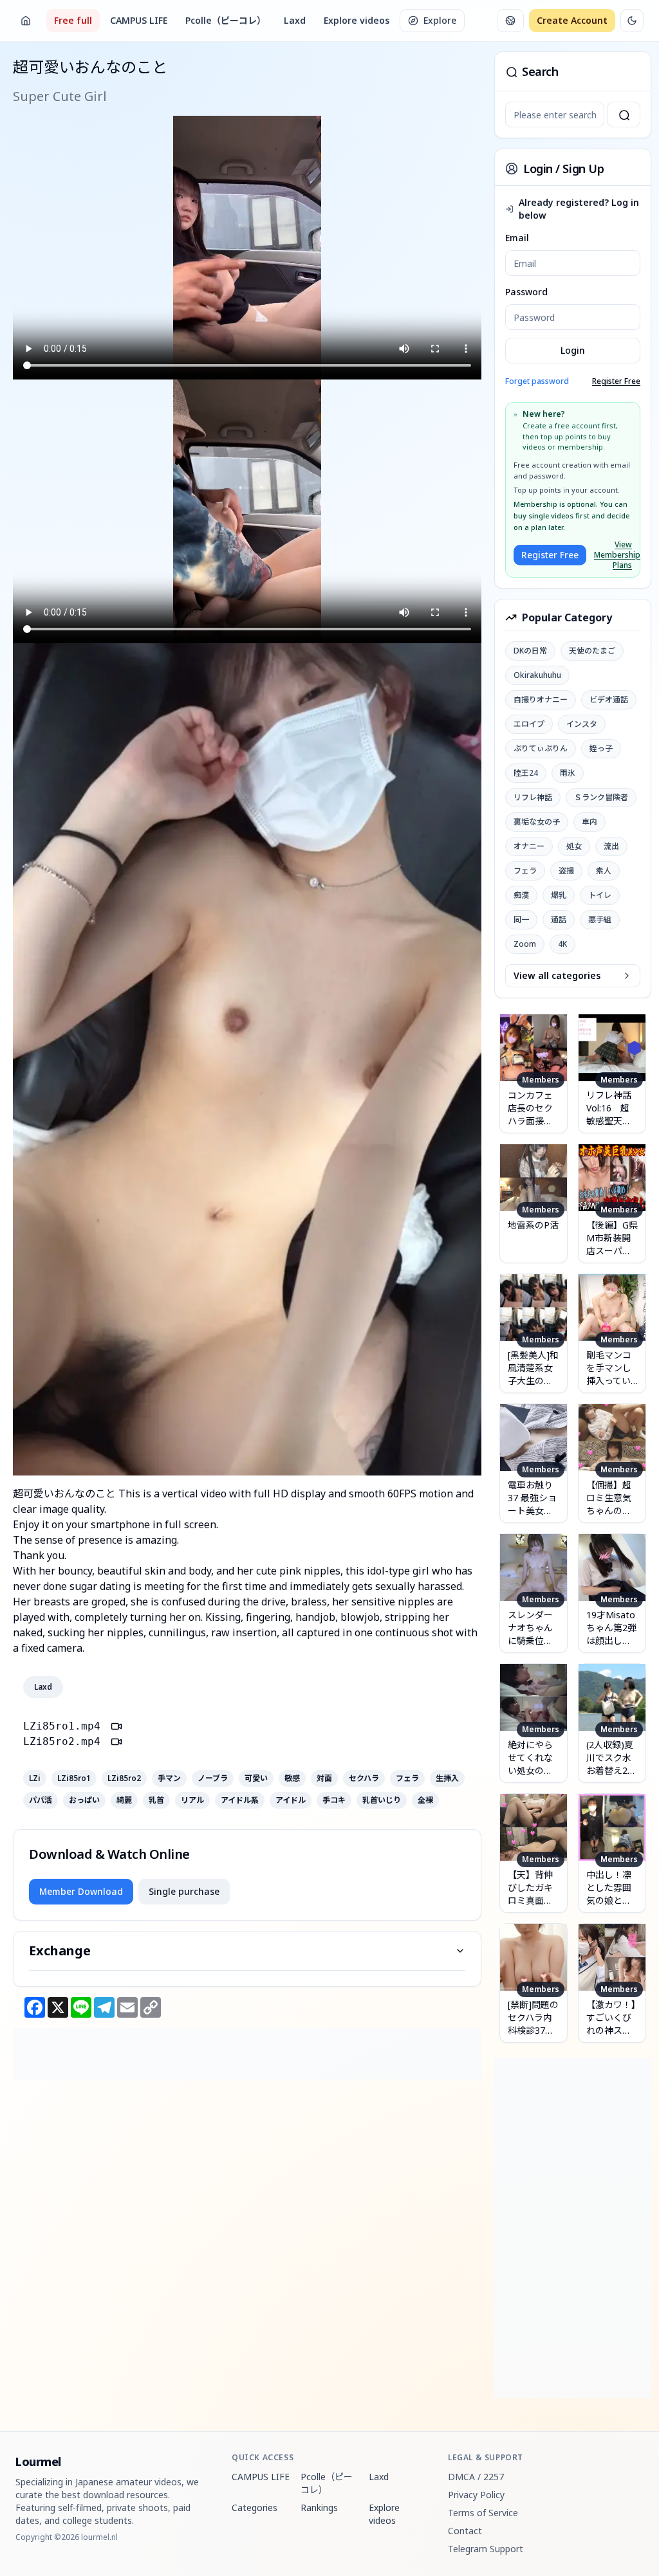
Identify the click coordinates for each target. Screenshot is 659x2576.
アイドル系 (240, 1800)
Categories (255, 2507)
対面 (324, 1778)
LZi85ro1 (74, 1778)
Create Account (572, 20)
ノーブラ (213, 1778)
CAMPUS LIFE (139, 20)
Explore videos (357, 20)
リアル (192, 1800)
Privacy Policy (476, 2495)
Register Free (616, 381)
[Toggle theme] (632, 21)
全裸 (425, 1800)
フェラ (407, 1778)
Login (573, 350)
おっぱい (84, 1800)
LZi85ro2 (124, 1778)
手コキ (334, 1800)
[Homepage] (26, 21)
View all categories (557, 975)
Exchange (60, 1950)
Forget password (537, 381)
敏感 (292, 1778)
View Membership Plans (613, 555)
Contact (465, 2531)
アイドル (291, 1800)
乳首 (156, 1800)
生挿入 (447, 1778)
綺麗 (124, 1800)
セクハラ (364, 1778)
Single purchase (184, 1891)
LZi (35, 1778)
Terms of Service (483, 2513)
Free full (73, 20)
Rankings (319, 2507)
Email (517, 238)
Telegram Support (486, 2549)
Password (526, 292)
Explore (440, 20)
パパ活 (41, 1800)
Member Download (81, 1891)
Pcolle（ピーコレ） (226, 20)
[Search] (624, 114)
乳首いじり (382, 1800)
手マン (169, 1778)
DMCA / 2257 (476, 2477)
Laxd (295, 20)
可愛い (256, 1778)
